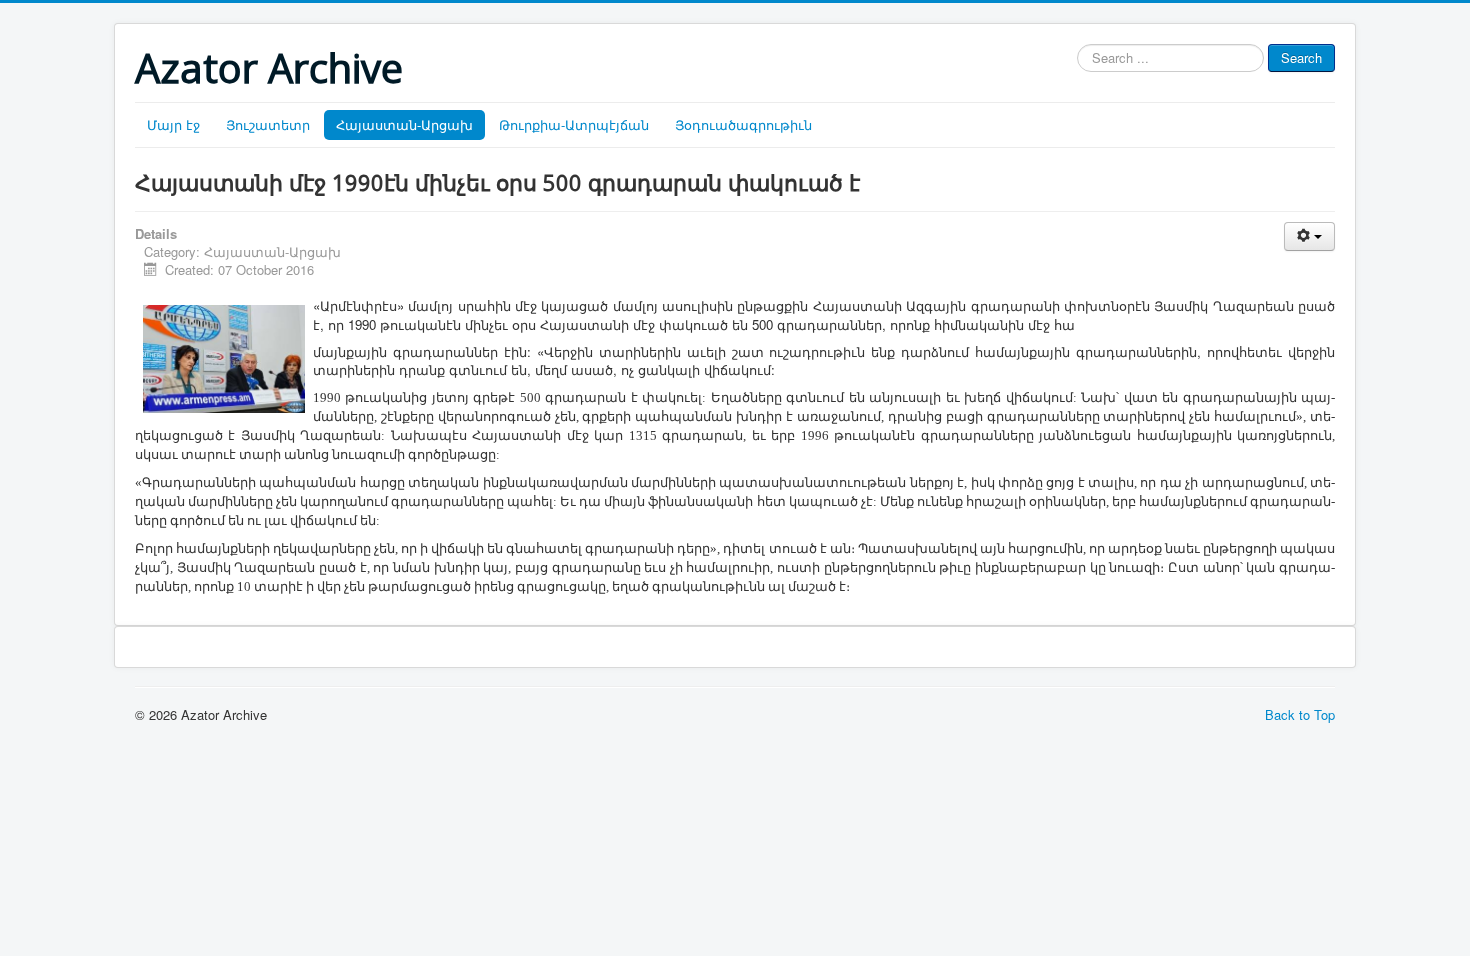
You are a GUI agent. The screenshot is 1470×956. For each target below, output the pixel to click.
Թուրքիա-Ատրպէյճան (574, 124)
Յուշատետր (268, 124)
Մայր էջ (173, 124)
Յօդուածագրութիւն (743, 124)
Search (1301, 57)
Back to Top (1300, 714)
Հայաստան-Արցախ (404, 124)
